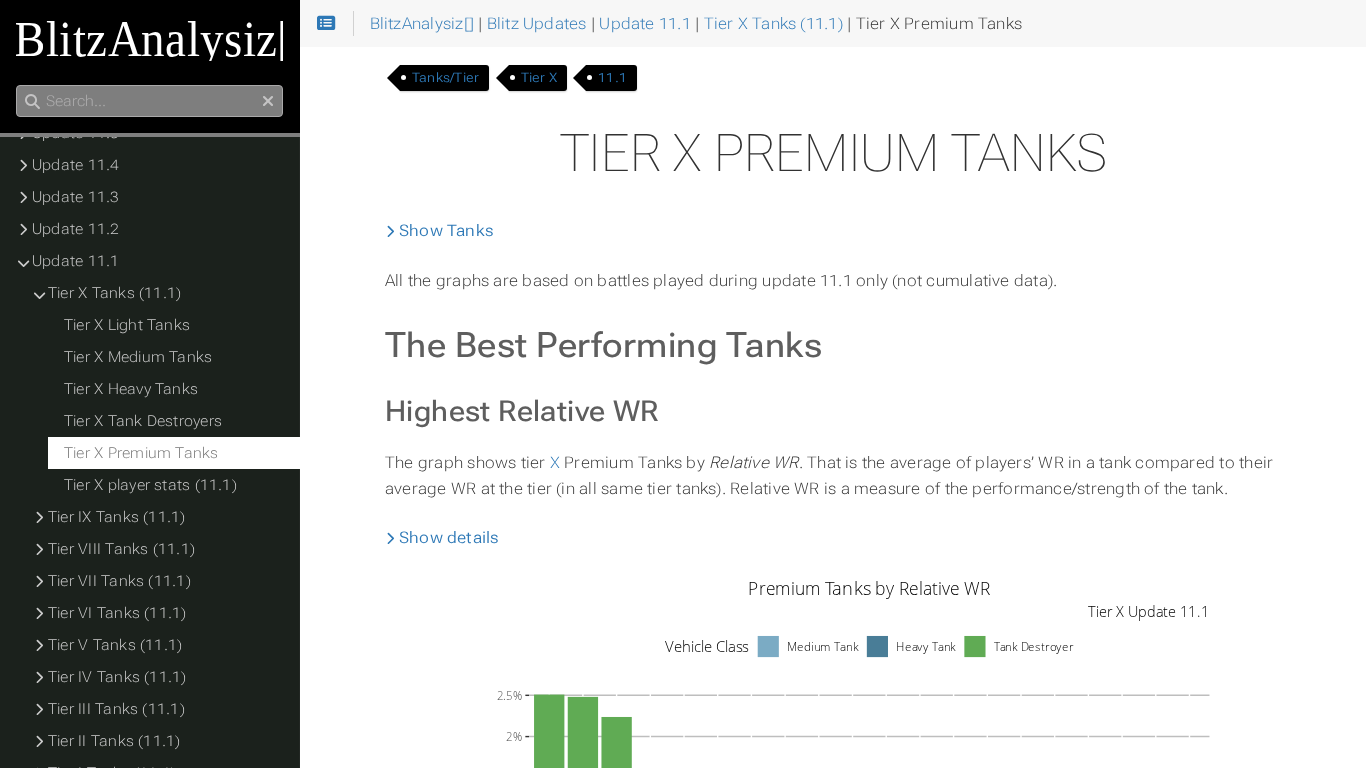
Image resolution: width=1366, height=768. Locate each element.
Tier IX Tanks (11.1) (117, 517)
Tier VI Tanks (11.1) (117, 613)
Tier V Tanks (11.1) (115, 645)
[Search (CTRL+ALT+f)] (32, 102)
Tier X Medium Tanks (138, 357)
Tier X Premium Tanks (141, 453)
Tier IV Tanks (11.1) (117, 677)
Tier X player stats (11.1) (150, 485)
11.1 (612, 77)
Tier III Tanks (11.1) (116, 709)
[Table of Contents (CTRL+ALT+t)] (326, 24)
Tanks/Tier (445, 77)
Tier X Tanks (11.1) (114, 293)
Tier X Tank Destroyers (143, 421)
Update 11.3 (76, 197)
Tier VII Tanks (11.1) (119, 581)
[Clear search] (268, 102)
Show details (447, 537)
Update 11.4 (76, 165)
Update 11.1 (76, 261)
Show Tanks (445, 230)
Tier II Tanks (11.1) (114, 741)
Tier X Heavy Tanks (131, 389)
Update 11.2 (76, 229)
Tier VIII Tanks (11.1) (121, 549)
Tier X (539, 77)
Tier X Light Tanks (127, 325)
